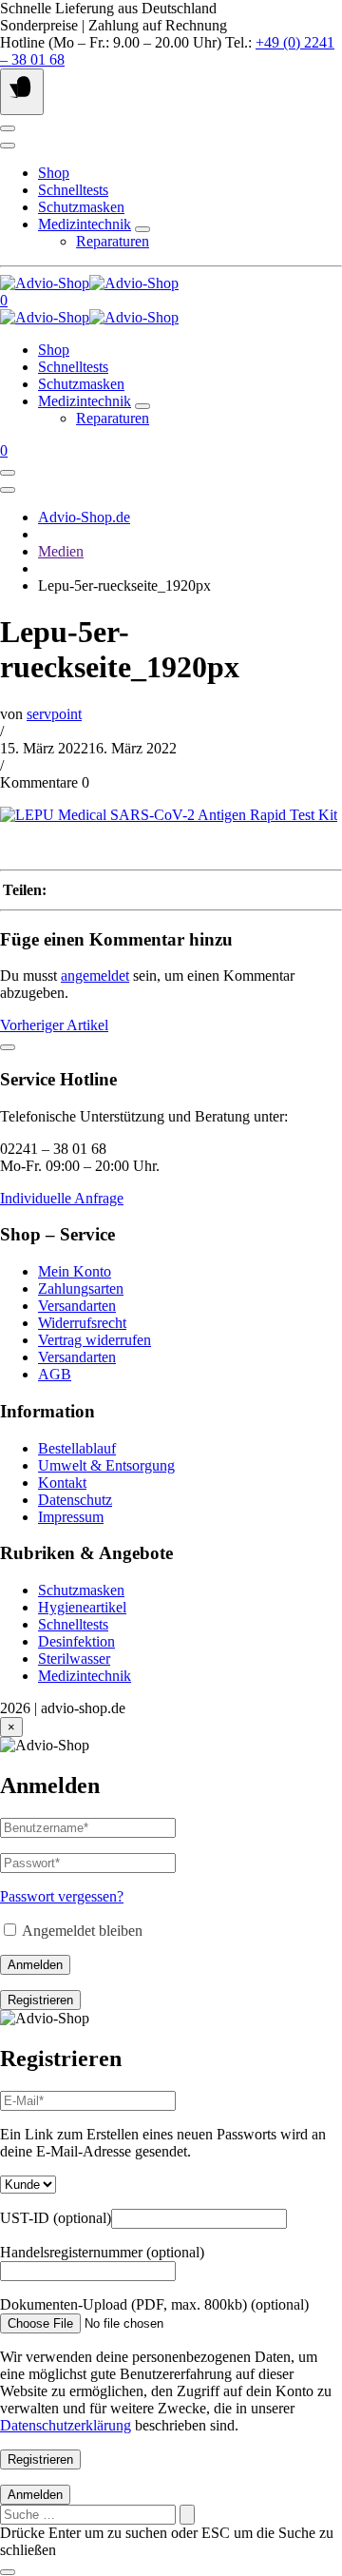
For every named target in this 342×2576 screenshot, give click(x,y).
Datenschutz (75, 1500)
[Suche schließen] (8, 2572)
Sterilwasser (74, 1659)
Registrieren (40, 2000)
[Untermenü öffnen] (142, 229)
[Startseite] (89, 283)
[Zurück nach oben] (8, 1047)
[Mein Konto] (8, 128)
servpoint (54, 714)
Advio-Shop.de (84, 517)
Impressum (71, 1517)
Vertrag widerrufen (95, 1340)
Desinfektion (76, 1641)
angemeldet (95, 976)
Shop (54, 173)
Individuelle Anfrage (62, 1198)
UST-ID (56, 2218)
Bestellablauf (77, 1448)
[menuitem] (190, 1272)
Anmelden (35, 1965)
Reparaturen (113, 241)
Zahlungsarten (81, 1288)
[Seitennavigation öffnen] (22, 92)
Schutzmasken (81, 207)
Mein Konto (75, 1271)
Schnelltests (73, 190)
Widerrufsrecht (82, 1323)
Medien (61, 551)
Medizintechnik (85, 224)
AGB (55, 1374)
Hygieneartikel (82, 1607)
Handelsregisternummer (102, 2252)
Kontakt (62, 1483)
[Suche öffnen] (8, 146)
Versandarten (77, 1306)
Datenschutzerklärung (66, 2425)
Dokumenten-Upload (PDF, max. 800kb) (154, 2304)
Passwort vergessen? (62, 1896)
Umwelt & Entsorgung (106, 1465)
